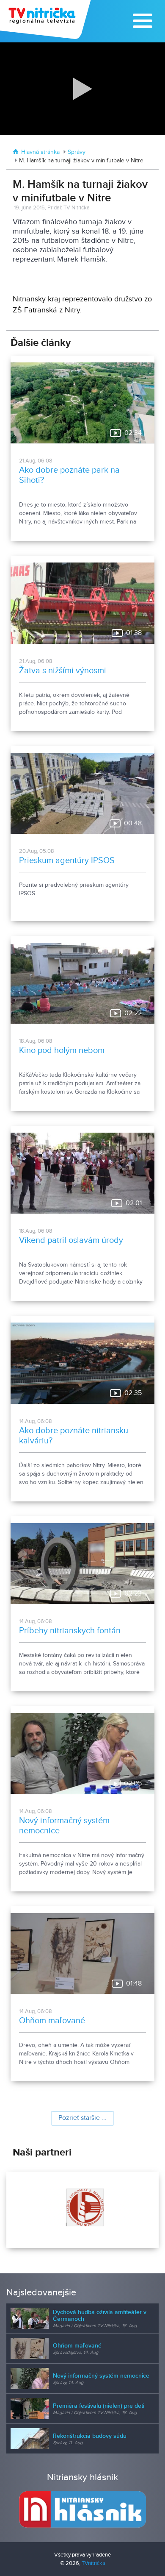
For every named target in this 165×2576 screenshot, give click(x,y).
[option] (82, 2210)
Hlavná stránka (40, 152)
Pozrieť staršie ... (82, 2118)
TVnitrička (93, 2563)
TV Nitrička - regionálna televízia (46, 19)
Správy (77, 152)
